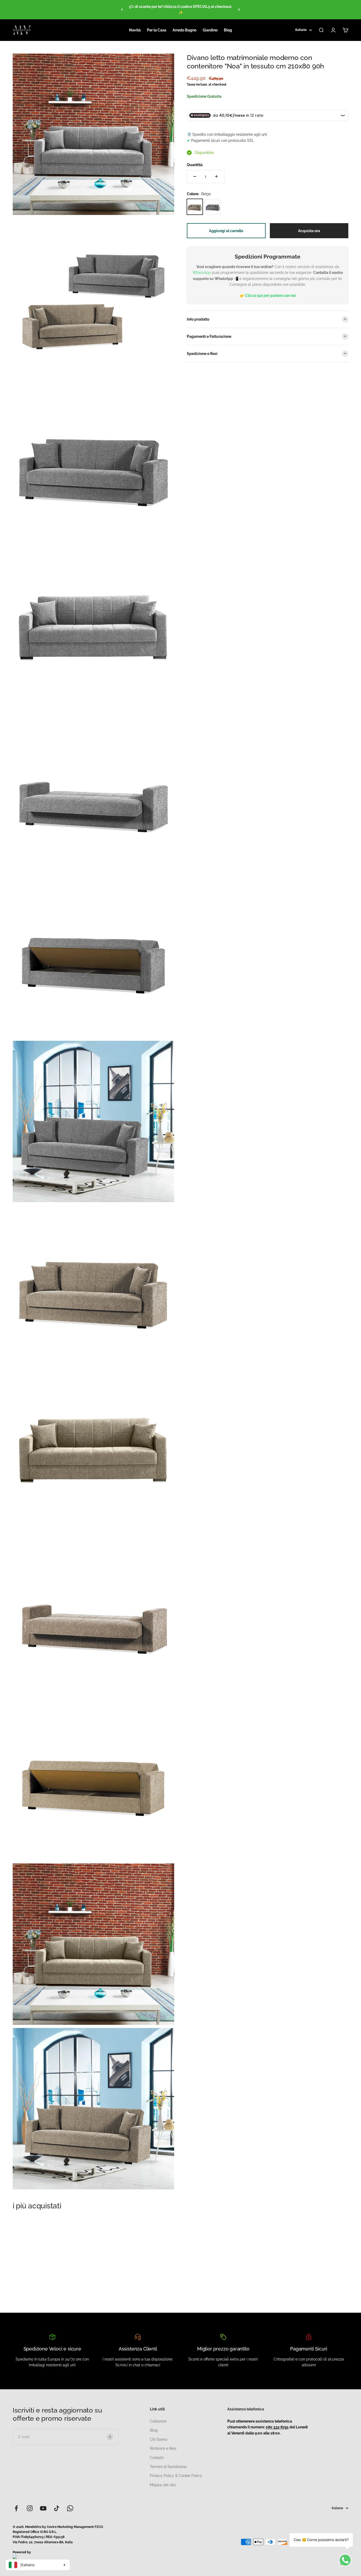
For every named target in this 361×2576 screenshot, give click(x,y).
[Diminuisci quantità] (195, 176)
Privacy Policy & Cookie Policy (176, 2476)
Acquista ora (309, 231)
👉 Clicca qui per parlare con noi (268, 296)
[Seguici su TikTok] (57, 2508)
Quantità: (195, 165)
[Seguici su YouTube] (43, 2508)
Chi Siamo (159, 2439)
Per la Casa (157, 30)
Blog (228, 30)
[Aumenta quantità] (216, 176)
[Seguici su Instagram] (30, 2508)
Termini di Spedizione (168, 2467)
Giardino (210, 30)
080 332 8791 (277, 2427)
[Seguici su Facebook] (16, 2508)
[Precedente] (122, 10)
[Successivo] (239, 10)
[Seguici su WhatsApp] (70, 2508)
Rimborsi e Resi (163, 2448)
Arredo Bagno (184, 30)
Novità (135, 30)
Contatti (157, 2458)
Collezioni (158, 2421)
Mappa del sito (163, 2485)
